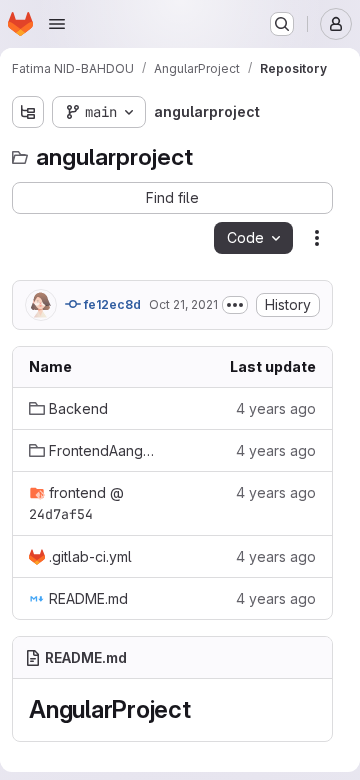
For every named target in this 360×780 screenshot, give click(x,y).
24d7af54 (61, 514)
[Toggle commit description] (235, 305)
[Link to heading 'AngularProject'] (204, 709)
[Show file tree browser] (28, 112)
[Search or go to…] (282, 24)
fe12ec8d (111, 304)
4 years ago (276, 408)
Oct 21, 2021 (183, 304)
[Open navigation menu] (57, 24)
